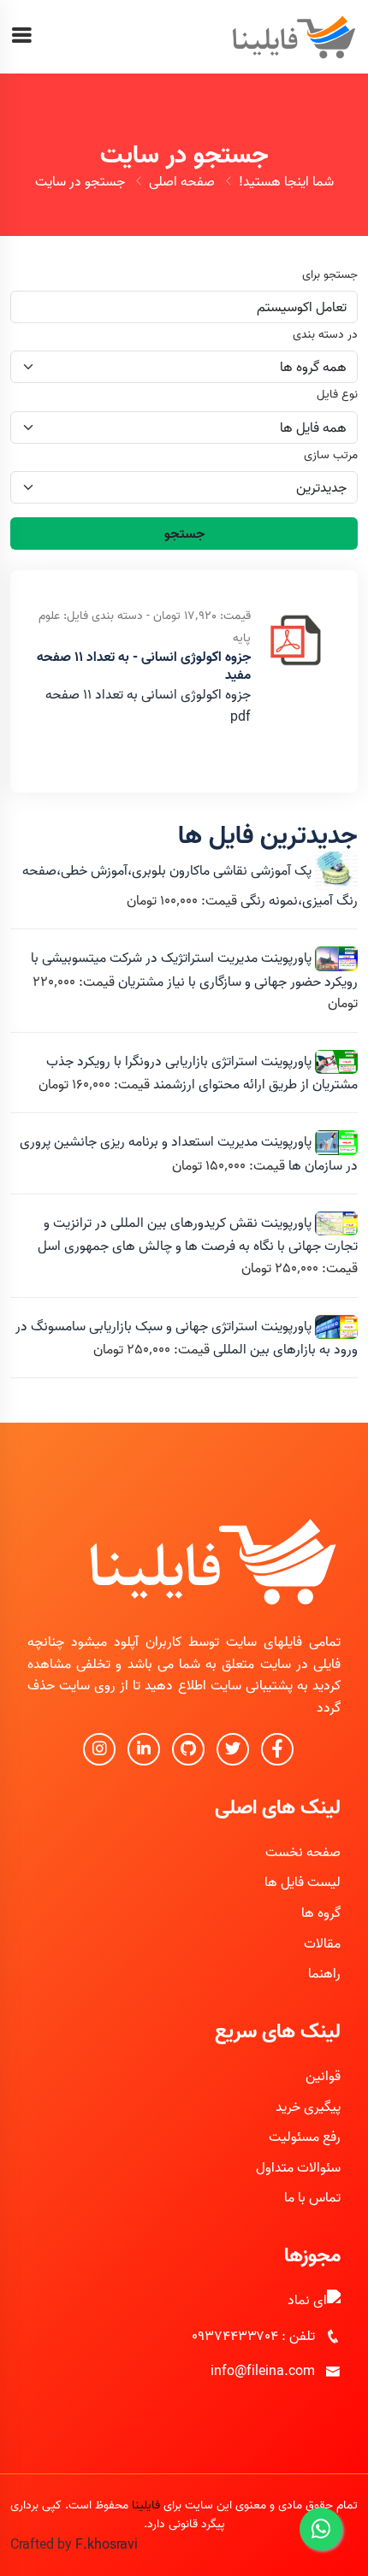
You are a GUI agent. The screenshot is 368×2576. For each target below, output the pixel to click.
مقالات (322, 1943)
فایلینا (146, 2505)
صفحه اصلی (182, 181)
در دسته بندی (325, 334)
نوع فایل (337, 394)
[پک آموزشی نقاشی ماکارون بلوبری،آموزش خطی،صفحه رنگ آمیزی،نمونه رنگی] (335, 870)
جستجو (184, 533)
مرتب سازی (331, 455)
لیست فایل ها (303, 1882)
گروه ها (321, 1913)
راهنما (324, 1973)
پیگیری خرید (308, 2107)
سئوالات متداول (298, 2167)
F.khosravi (107, 2544)
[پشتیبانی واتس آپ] (321, 2529)
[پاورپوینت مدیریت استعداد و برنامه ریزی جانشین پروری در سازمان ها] (335, 1142)
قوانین (323, 2076)
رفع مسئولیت (305, 2137)
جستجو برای (330, 274)
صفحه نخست (303, 1852)
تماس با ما (312, 2197)
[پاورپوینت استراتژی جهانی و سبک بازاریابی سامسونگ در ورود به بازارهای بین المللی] (335, 1326)
